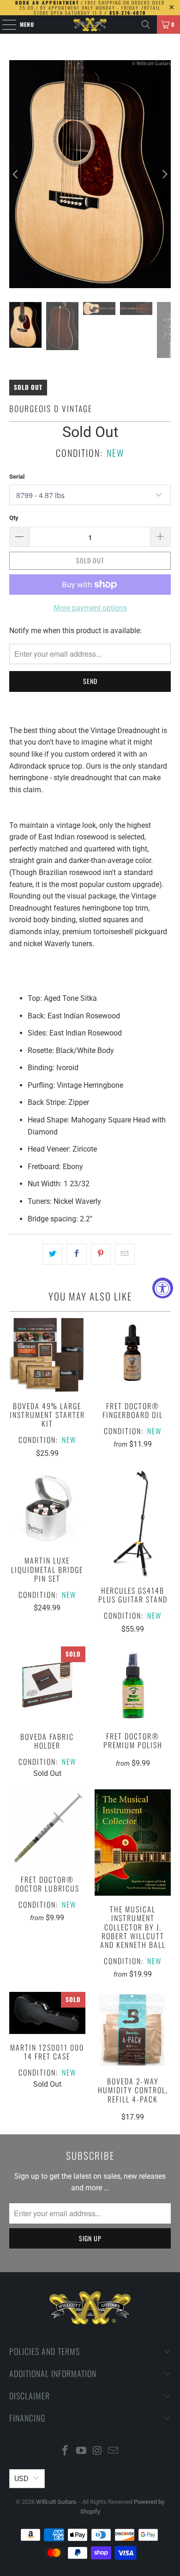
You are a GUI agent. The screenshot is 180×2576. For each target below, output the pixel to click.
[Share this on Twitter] (52, 1254)
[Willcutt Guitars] (90, 25)
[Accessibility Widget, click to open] (163, 1288)
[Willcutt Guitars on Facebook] (66, 2451)
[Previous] (16, 174)
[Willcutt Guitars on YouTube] (82, 2451)
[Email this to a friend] (125, 1254)
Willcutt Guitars (56, 2502)
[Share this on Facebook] (76, 1254)
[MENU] (4, 25)
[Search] (146, 25)
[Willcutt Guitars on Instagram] (98, 2451)
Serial (17, 477)
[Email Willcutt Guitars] (114, 2451)
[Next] (164, 174)
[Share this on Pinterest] (101, 1254)
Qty (14, 518)
